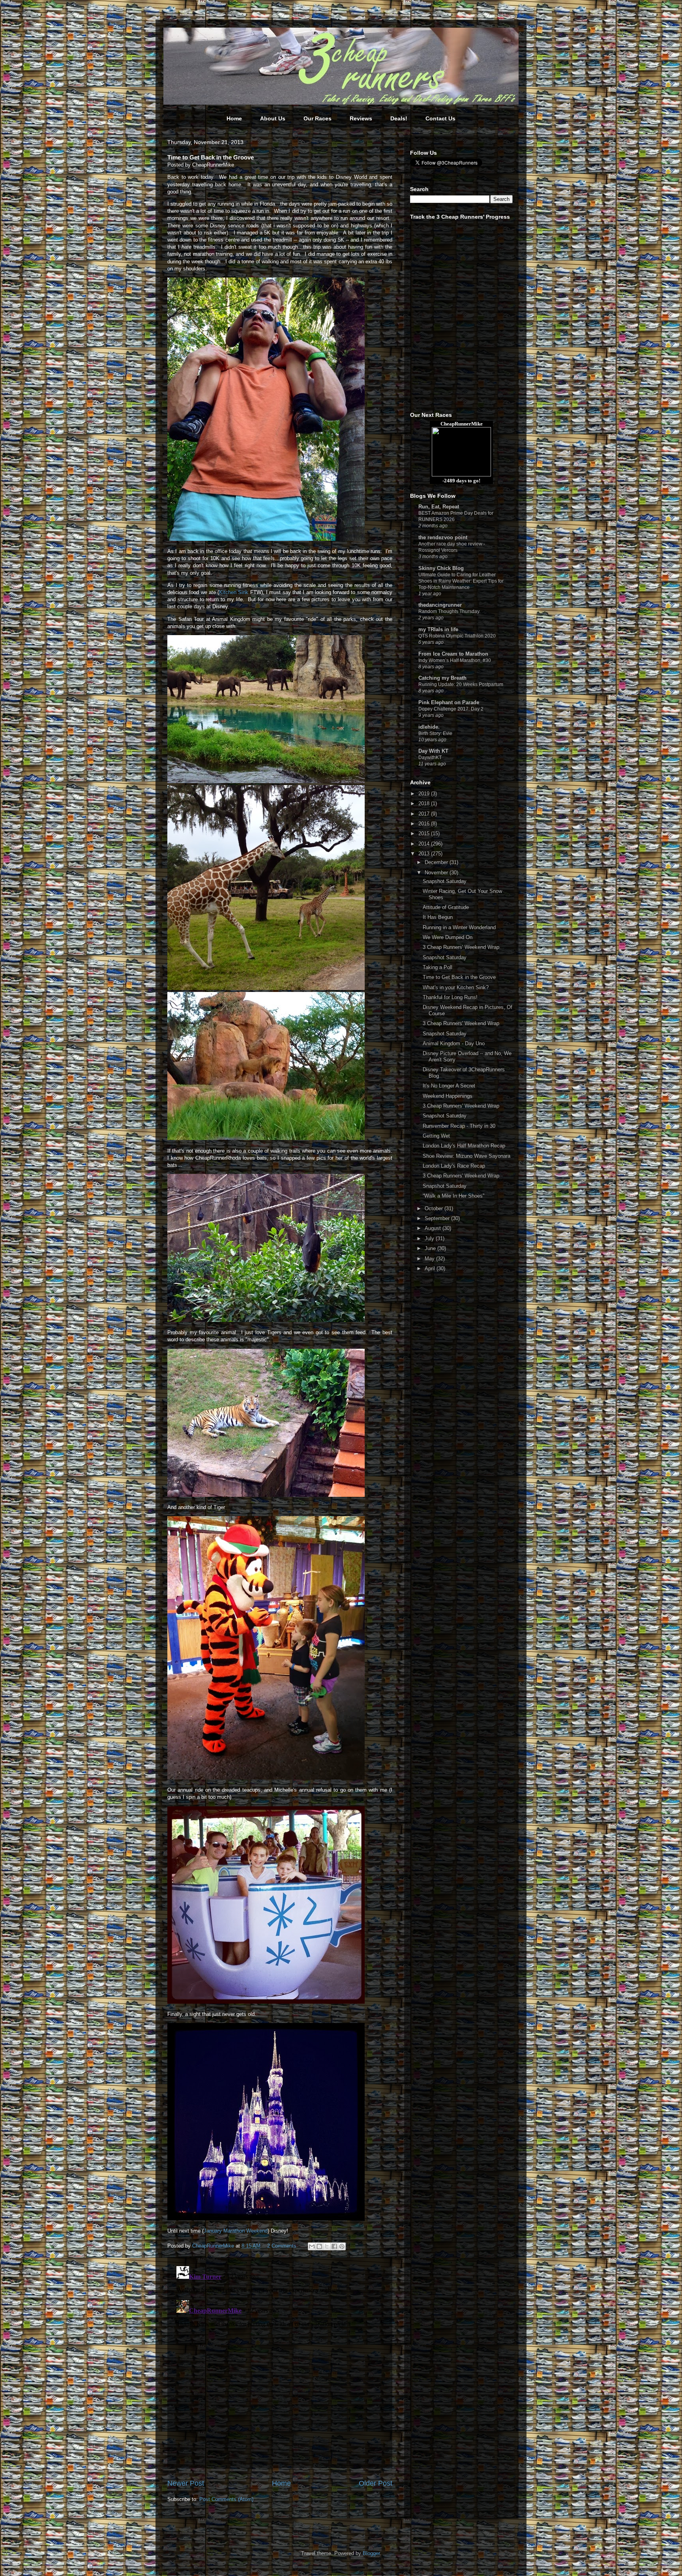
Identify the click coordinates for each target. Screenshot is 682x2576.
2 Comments (282, 2246)
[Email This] (312, 2246)
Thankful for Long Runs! (450, 997)
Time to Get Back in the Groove (459, 977)
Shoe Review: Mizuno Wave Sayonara (467, 1156)
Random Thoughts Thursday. (449, 611)
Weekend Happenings (448, 1096)
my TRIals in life (438, 629)
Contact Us (440, 118)
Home (234, 118)
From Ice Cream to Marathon (453, 654)
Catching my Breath (442, 678)
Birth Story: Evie (435, 733)
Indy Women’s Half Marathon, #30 (455, 660)
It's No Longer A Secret (449, 1086)
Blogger (371, 2553)
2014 (425, 844)
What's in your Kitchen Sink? (456, 987)
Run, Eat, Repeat (439, 507)
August (434, 1228)
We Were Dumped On (448, 937)
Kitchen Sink (234, 592)
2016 (425, 824)
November (437, 873)
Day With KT (433, 751)
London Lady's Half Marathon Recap (464, 1146)
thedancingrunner (440, 605)
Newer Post (186, 2483)
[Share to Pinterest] (342, 2246)
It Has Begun (438, 917)
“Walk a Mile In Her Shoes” (453, 1196)
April (431, 1268)
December (437, 862)
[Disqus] (280, 2362)
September (438, 1218)
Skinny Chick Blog (441, 568)
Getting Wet (436, 1136)
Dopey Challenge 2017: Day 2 (451, 709)
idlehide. (429, 727)
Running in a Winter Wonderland (459, 927)
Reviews (361, 118)
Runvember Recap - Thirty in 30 (459, 1126)
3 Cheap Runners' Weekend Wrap (461, 947)
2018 (425, 803)
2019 (425, 794)
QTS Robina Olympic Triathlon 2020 (457, 636)
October (435, 1208)
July (430, 1238)
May (430, 1259)
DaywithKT (430, 757)
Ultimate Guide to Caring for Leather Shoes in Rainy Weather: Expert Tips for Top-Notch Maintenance (461, 581)
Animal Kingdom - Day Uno (454, 1043)
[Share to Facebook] (334, 2246)
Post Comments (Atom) (226, 2499)
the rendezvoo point (443, 537)
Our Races (318, 118)
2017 (425, 814)
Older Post (376, 2483)
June (431, 1248)
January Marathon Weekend (236, 2231)
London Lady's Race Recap (454, 1166)
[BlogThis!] (319, 2246)
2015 (425, 833)
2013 (425, 854)
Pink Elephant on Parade (449, 702)
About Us (273, 118)
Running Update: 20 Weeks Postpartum (461, 684)
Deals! (399, 118)
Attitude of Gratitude (446, 907)
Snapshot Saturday (445, 881)
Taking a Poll (437, 967)
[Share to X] (327, 2246)
